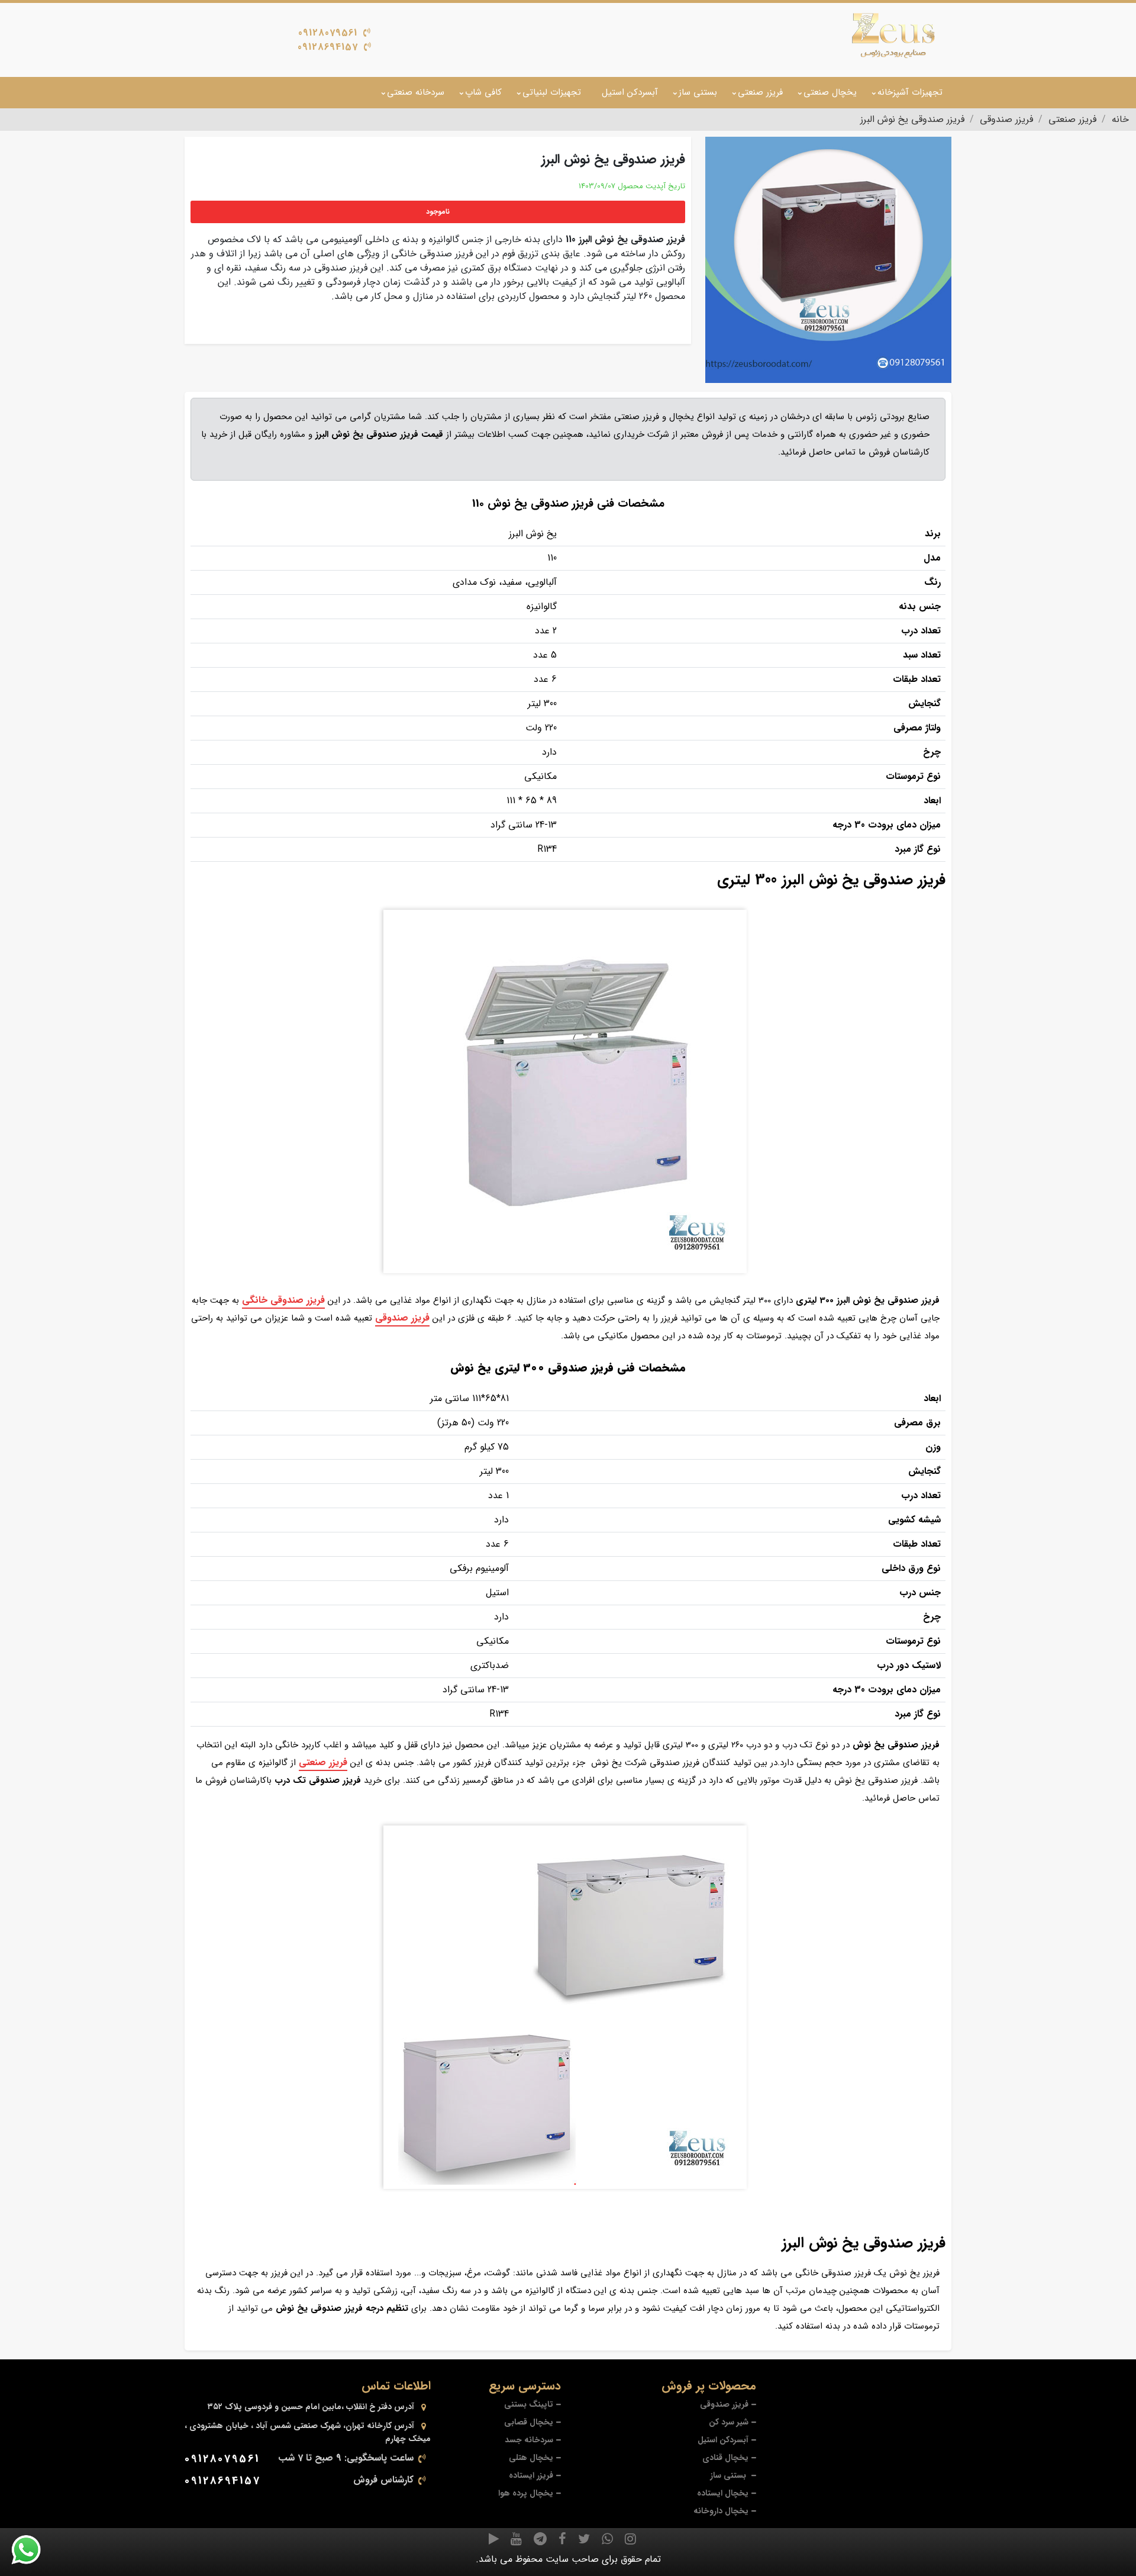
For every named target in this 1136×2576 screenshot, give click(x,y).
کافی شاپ (483, 92)
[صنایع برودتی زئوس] (893, 36)
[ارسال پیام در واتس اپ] (33, 2550)
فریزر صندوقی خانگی (283, 1300)
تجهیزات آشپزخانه (910, 92)
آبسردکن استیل (630, 92)
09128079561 (328, 33)
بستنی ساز (698, 92)
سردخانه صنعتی (416, 92)
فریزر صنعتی (760, 92)
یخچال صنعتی (830, 92)
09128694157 (328, 47)
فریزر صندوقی (402, 1318)
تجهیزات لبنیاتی (552, 92)
